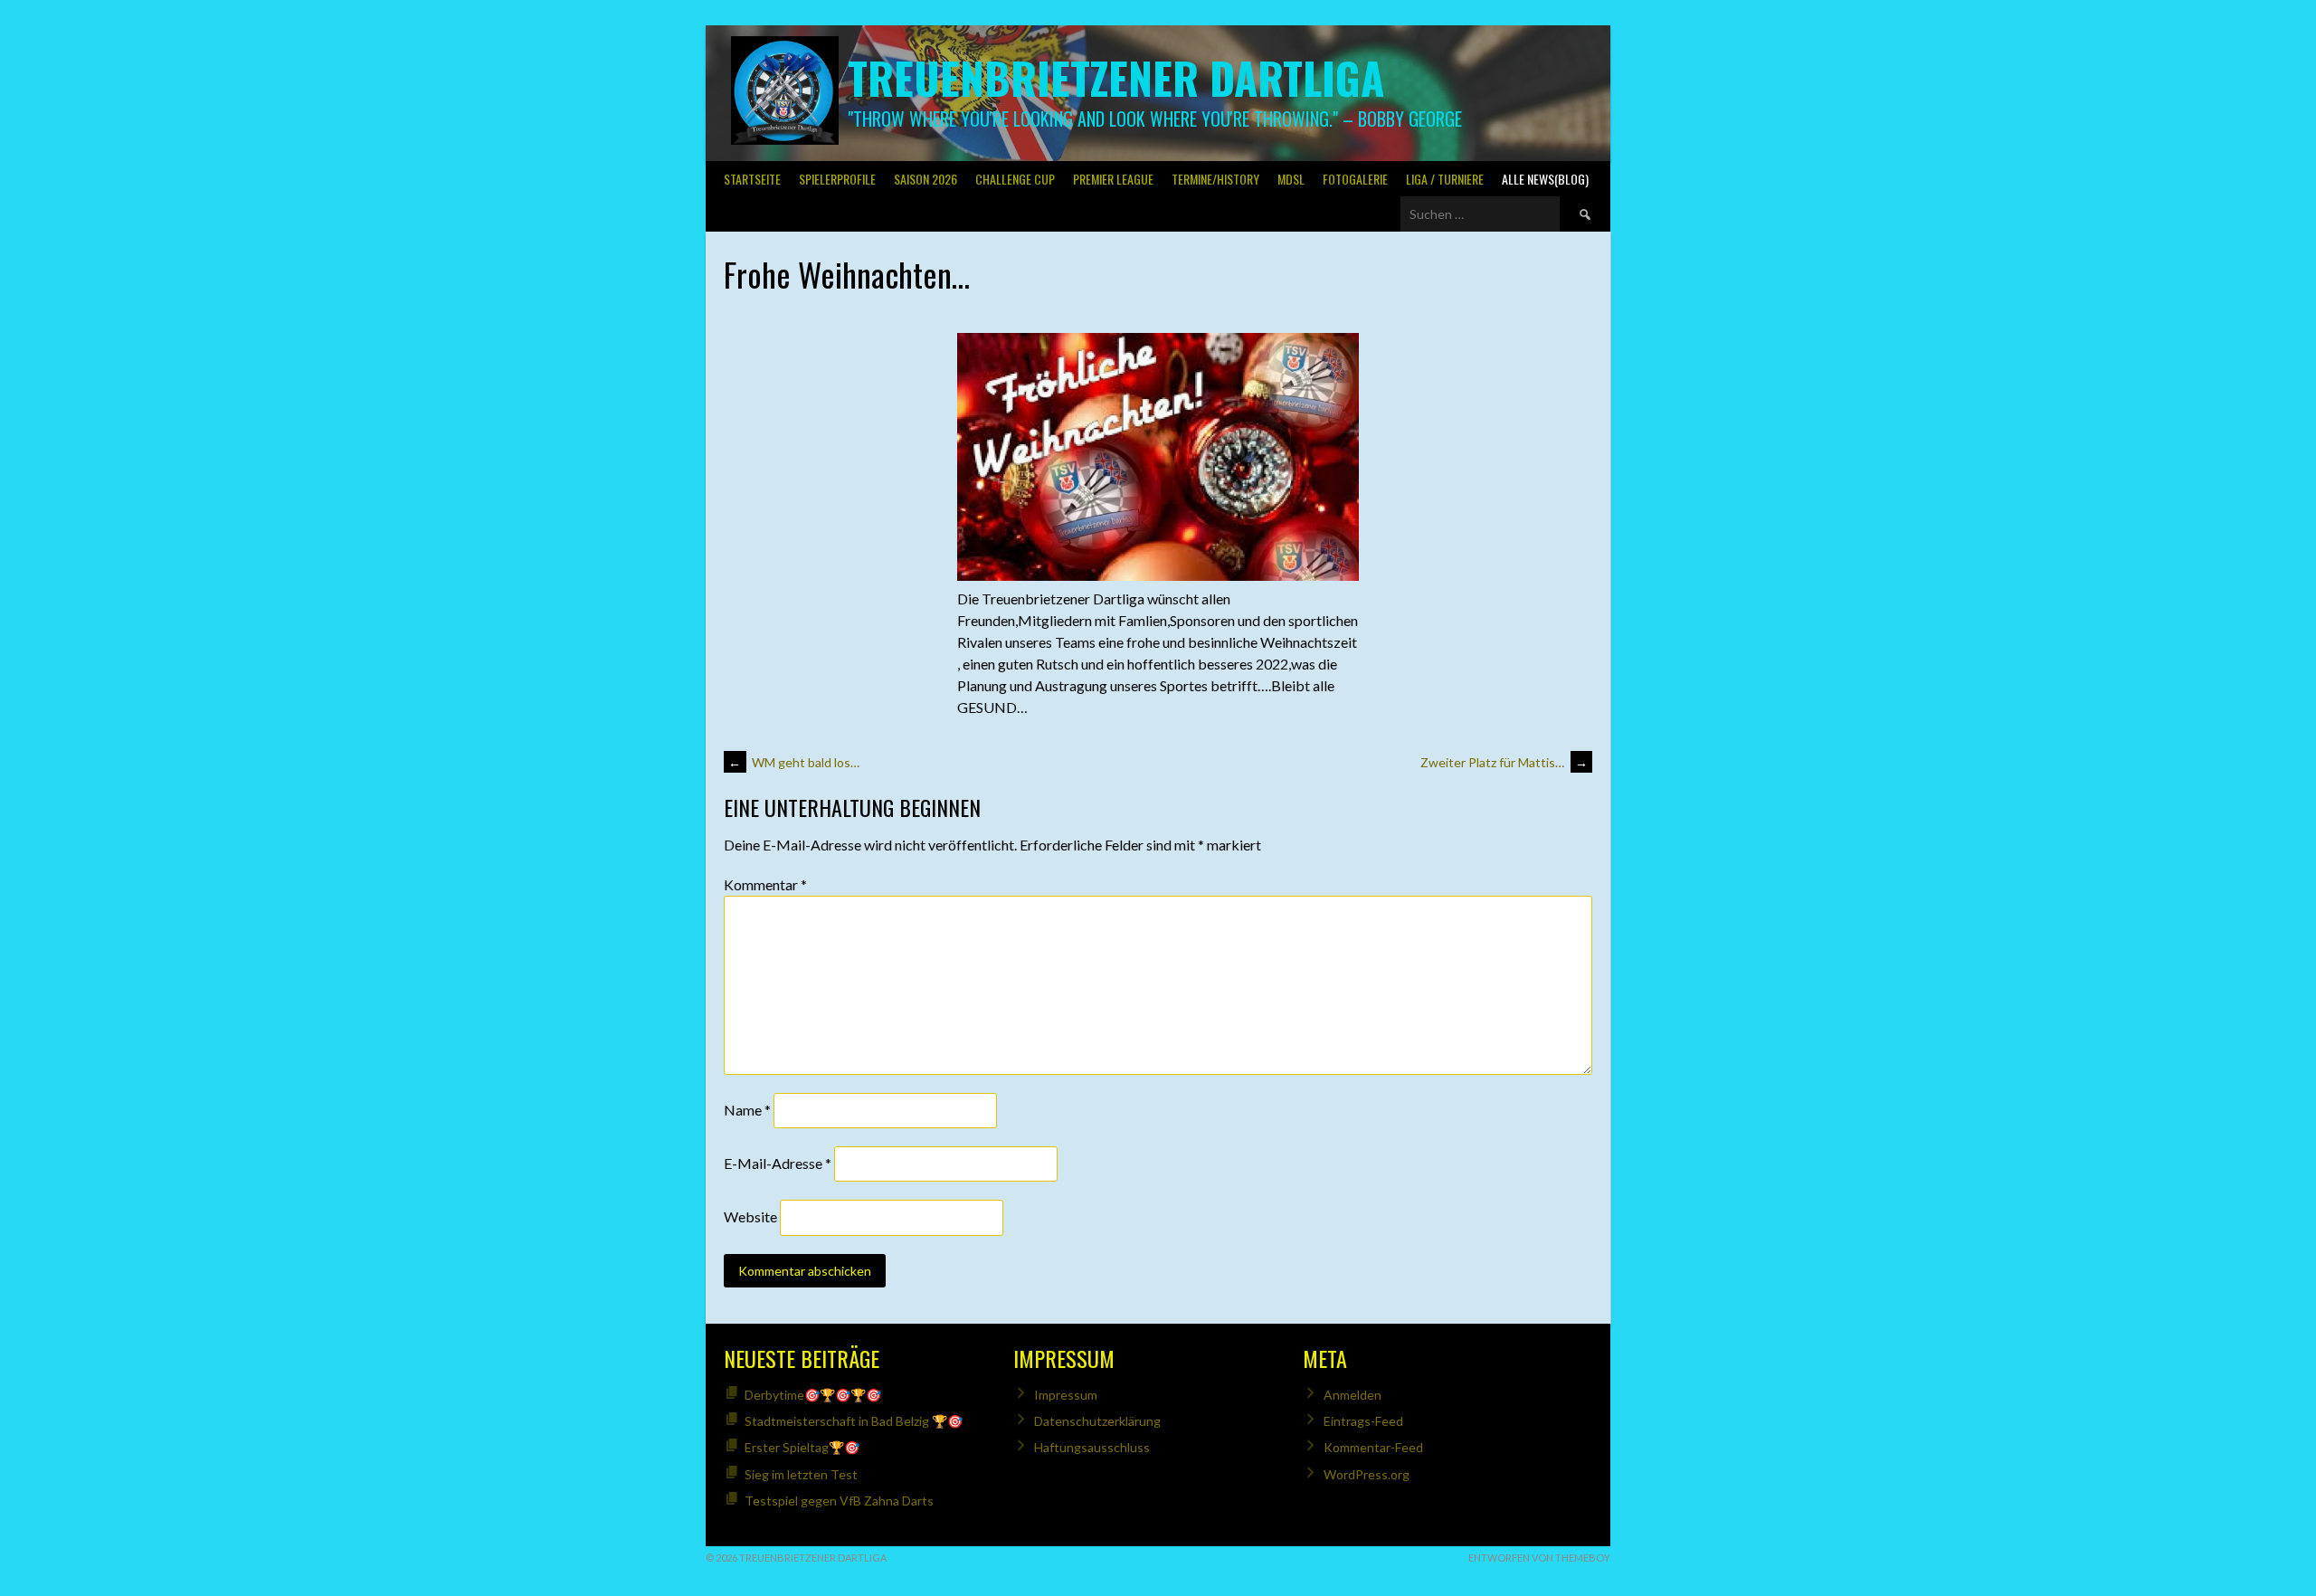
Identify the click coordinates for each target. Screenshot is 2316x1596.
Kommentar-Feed (1373, 1447)
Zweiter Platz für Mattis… (1504, 762)
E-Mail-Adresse (778, 1163)
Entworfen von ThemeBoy (1539, 1558)
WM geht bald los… (794, 762)
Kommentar (765, 884)
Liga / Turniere (1445, 179)
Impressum (1066, 1395)
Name (747, 1110)
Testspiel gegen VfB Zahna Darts (839, 1501)
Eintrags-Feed (1363, 1421)
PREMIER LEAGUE (1113, 179)
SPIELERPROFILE (837, 179)
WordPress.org (1367, 1474)
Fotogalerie (1355, 179)
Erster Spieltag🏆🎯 (802, 1447)
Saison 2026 (925, 179)
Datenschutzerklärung (1097, 1421)
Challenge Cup (1015, 179)
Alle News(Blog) (1545, 179)
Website (750, 1217)
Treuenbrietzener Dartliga (1116, 77)
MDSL (1291, 179)
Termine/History (1215, 179)
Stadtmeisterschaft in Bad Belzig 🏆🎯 (854, 1421)
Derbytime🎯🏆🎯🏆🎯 (813, 1395)
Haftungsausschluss (1092, 1447)
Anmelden (1353, 1395)
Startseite (752, 179)
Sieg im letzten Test (801, 1474)
